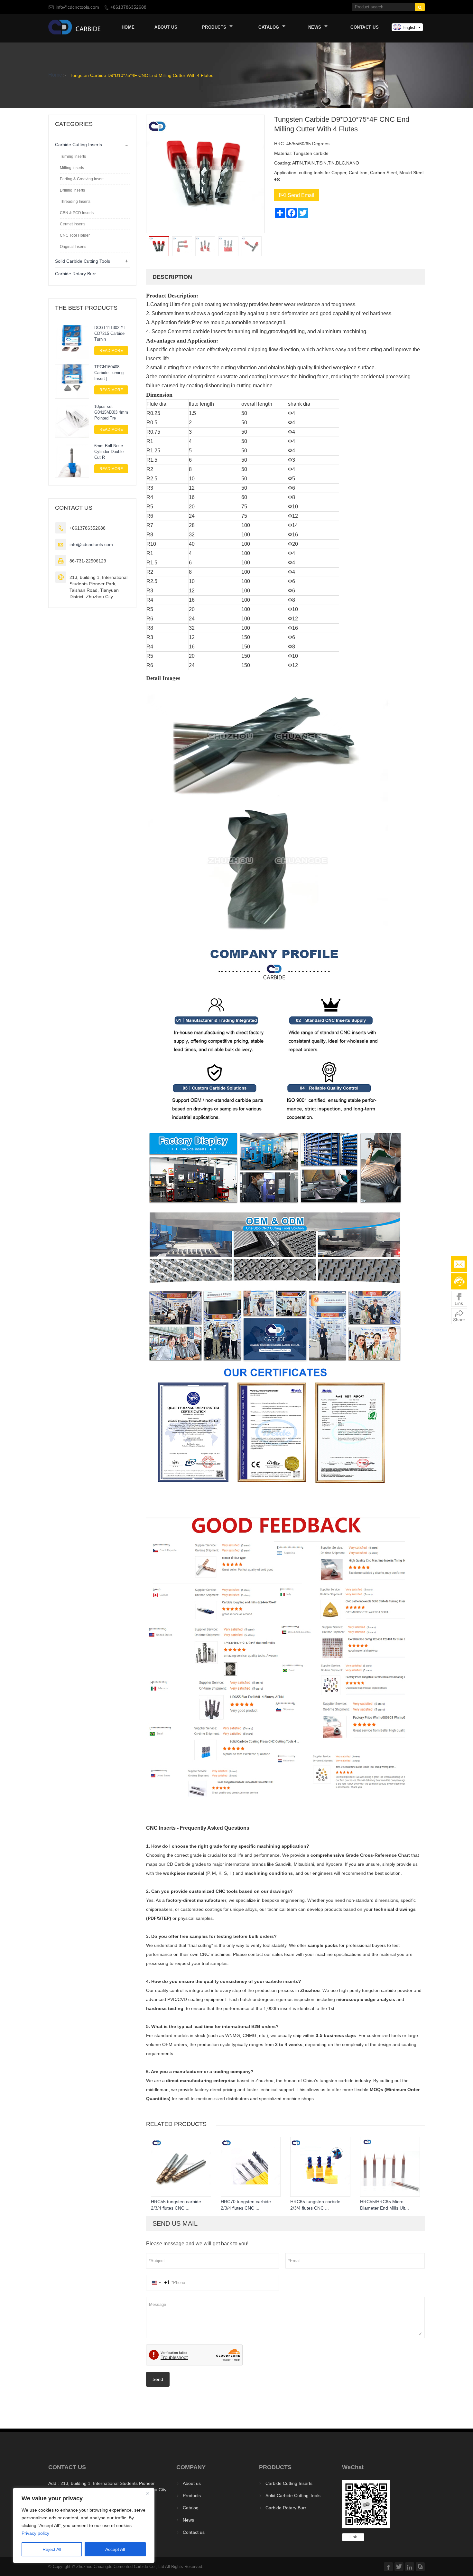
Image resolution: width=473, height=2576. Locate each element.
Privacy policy (35, 2533)
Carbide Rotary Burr (75, 274)
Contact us (365, 27)
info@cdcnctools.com (77, 7)
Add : (54, 2483)
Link (353, 2537)
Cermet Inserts (73, 224)
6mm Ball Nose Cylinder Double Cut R (109, 452)
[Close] (148, 2493)
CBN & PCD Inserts (77, 213)
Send (158, 2379)
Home (128, 27)
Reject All (52, 2549)
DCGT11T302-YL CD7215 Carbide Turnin (110, 333)
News (316, 27)
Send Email (297, 194)
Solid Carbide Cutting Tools (83, 261)
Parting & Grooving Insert (82, 179)
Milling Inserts (72, 168)
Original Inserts (73, 247)
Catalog (269, 27)
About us (166, 27)
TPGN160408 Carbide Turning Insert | (109, 373)
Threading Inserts (75, 202)
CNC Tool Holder (75, 235)
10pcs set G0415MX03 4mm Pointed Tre (111, 412)
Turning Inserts (73, 156)
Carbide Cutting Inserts (79, 145)
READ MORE (111, 351)
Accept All (115, 2549)
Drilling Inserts (72, 190)
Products (215, 27)
